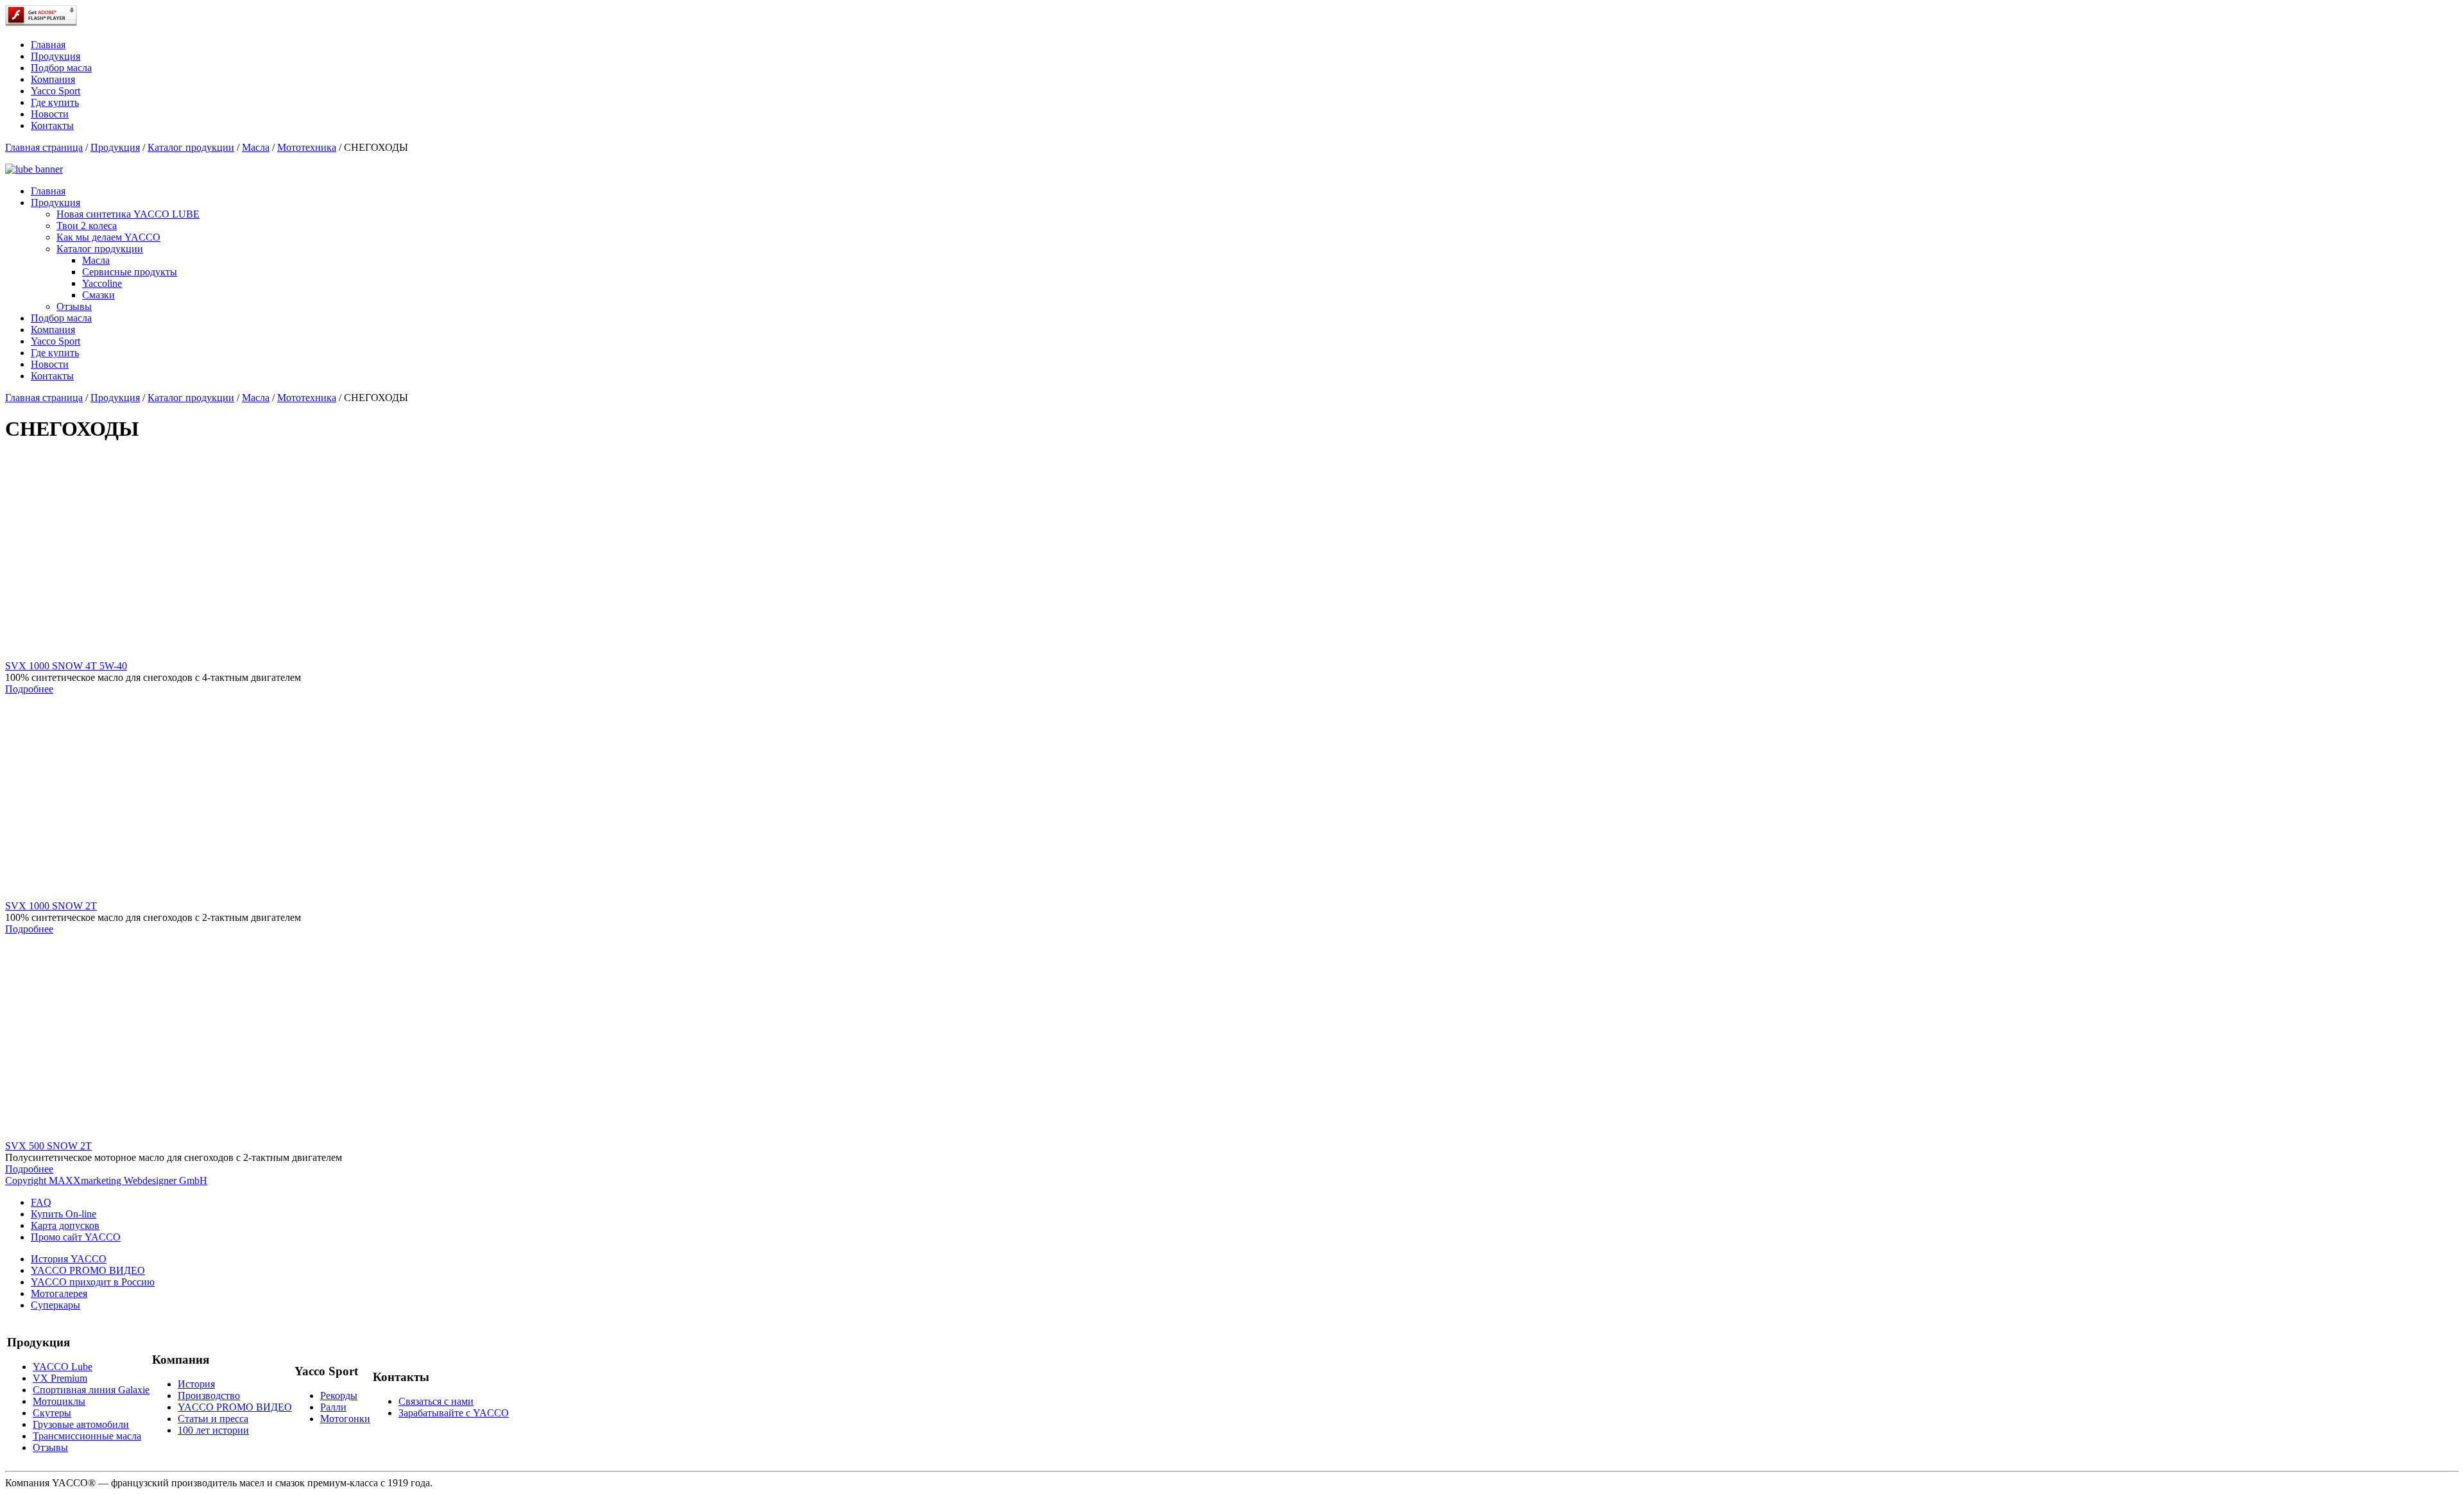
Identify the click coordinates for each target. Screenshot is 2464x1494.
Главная (48, 45)
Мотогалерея (59, 1293)
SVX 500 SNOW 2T (48, 1146)
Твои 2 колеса (87, 226)
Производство (209, 1395)
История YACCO (69, 1259)
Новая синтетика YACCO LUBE (128, 214)
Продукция (56, 56)
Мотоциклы (59, 1401)
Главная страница (44, 147)
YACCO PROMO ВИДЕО (88, 1270)
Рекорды (339, 1395)
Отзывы (74, 306)
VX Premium (60, 1378)
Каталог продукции (191, 147)
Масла (256, 147)
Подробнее (29, 689)
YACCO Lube (63, 1367)
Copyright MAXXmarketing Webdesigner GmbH (106, 1181)
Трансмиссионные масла (87, 1436)
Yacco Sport (56, 91)
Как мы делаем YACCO (108, 237)
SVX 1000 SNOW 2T (51, 906)
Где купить (55, 102)
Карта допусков (65, 1225)
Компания (53, 79)
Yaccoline (102, 283)
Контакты (52, 125)
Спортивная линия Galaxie (91, 1390)
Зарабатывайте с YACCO (454, 1413)
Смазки (98, 295)
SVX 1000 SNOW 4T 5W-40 (66, 666)
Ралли (333, 1407)
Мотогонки (345, 1419)
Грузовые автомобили (81, 1424)
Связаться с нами (436, 1401)
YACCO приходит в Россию (93, 1282)
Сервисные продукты (130, 272)
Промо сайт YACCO (76, 1237)
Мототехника (307, 147)
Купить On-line (64, 1214)
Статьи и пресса (213, 1419)
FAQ (41, 1202)
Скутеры (52, 1413)
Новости (50, 114)
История (196, 1384)
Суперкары (56, 1305)
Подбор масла (61, 68)
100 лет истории (213, 1430)
